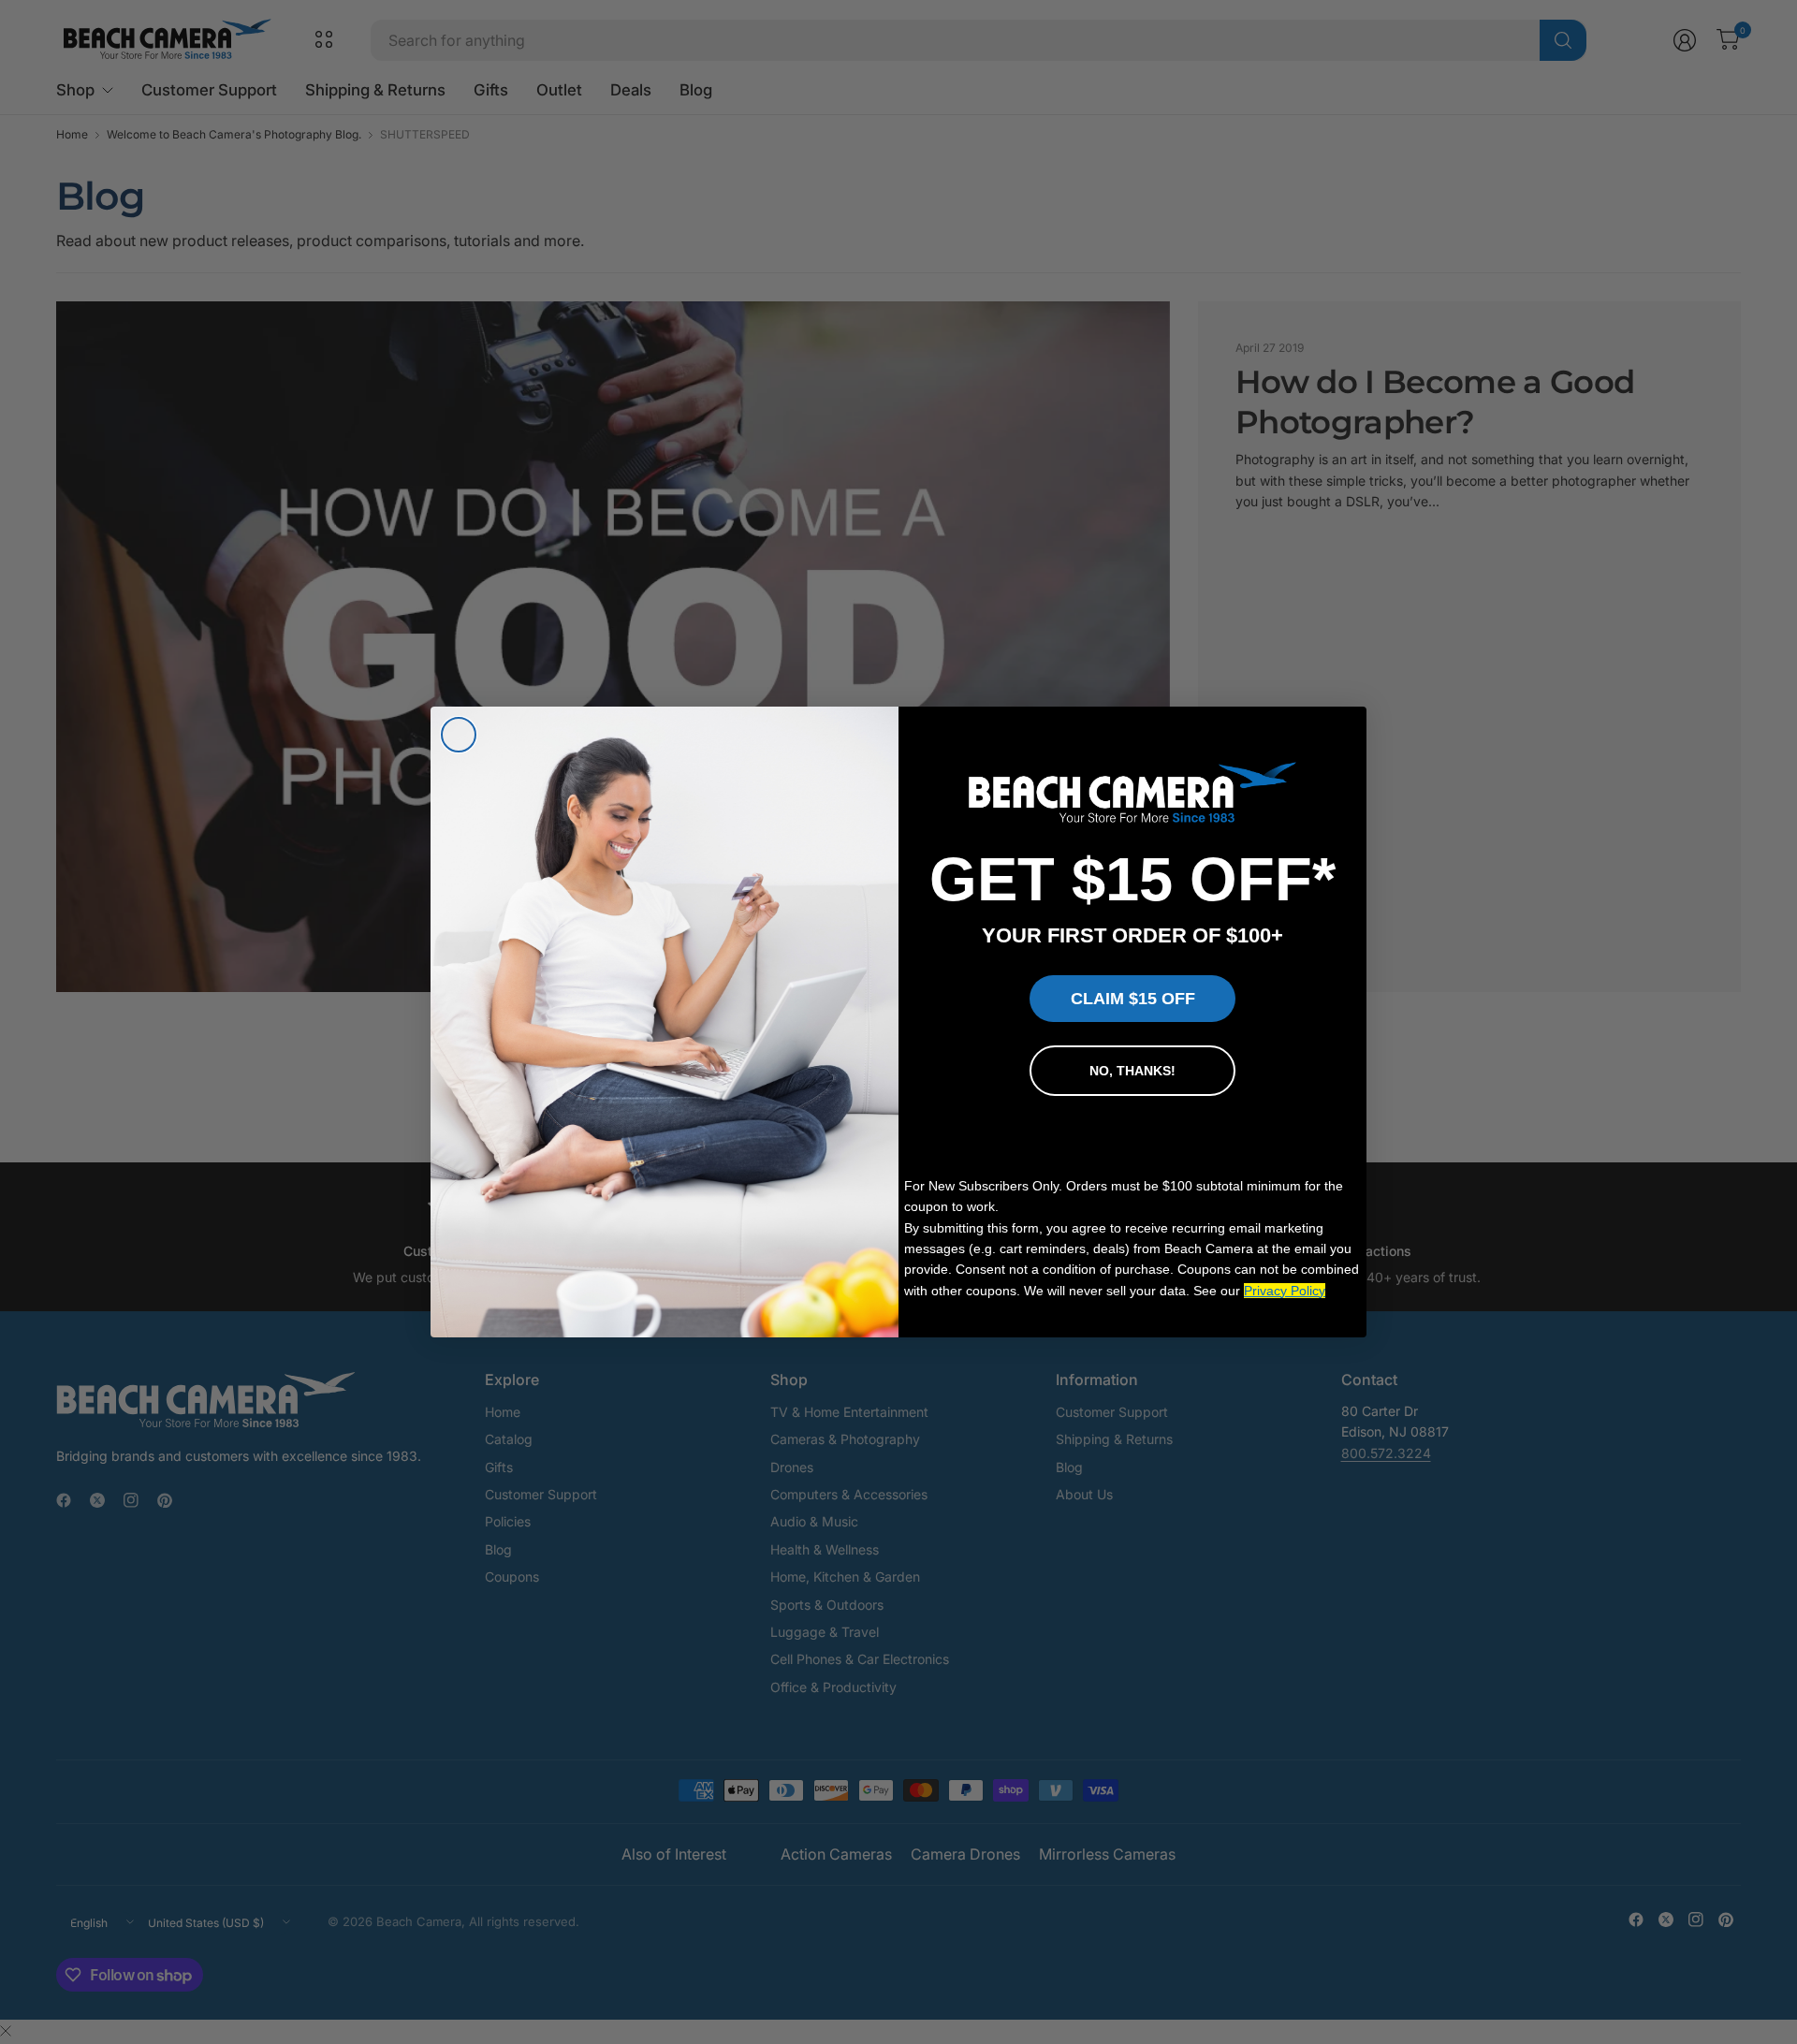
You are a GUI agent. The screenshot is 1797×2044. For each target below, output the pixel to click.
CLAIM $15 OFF (1133, 999)
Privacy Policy (1285, 1291)
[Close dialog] (459, 735)
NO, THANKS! (1132, 1071)
